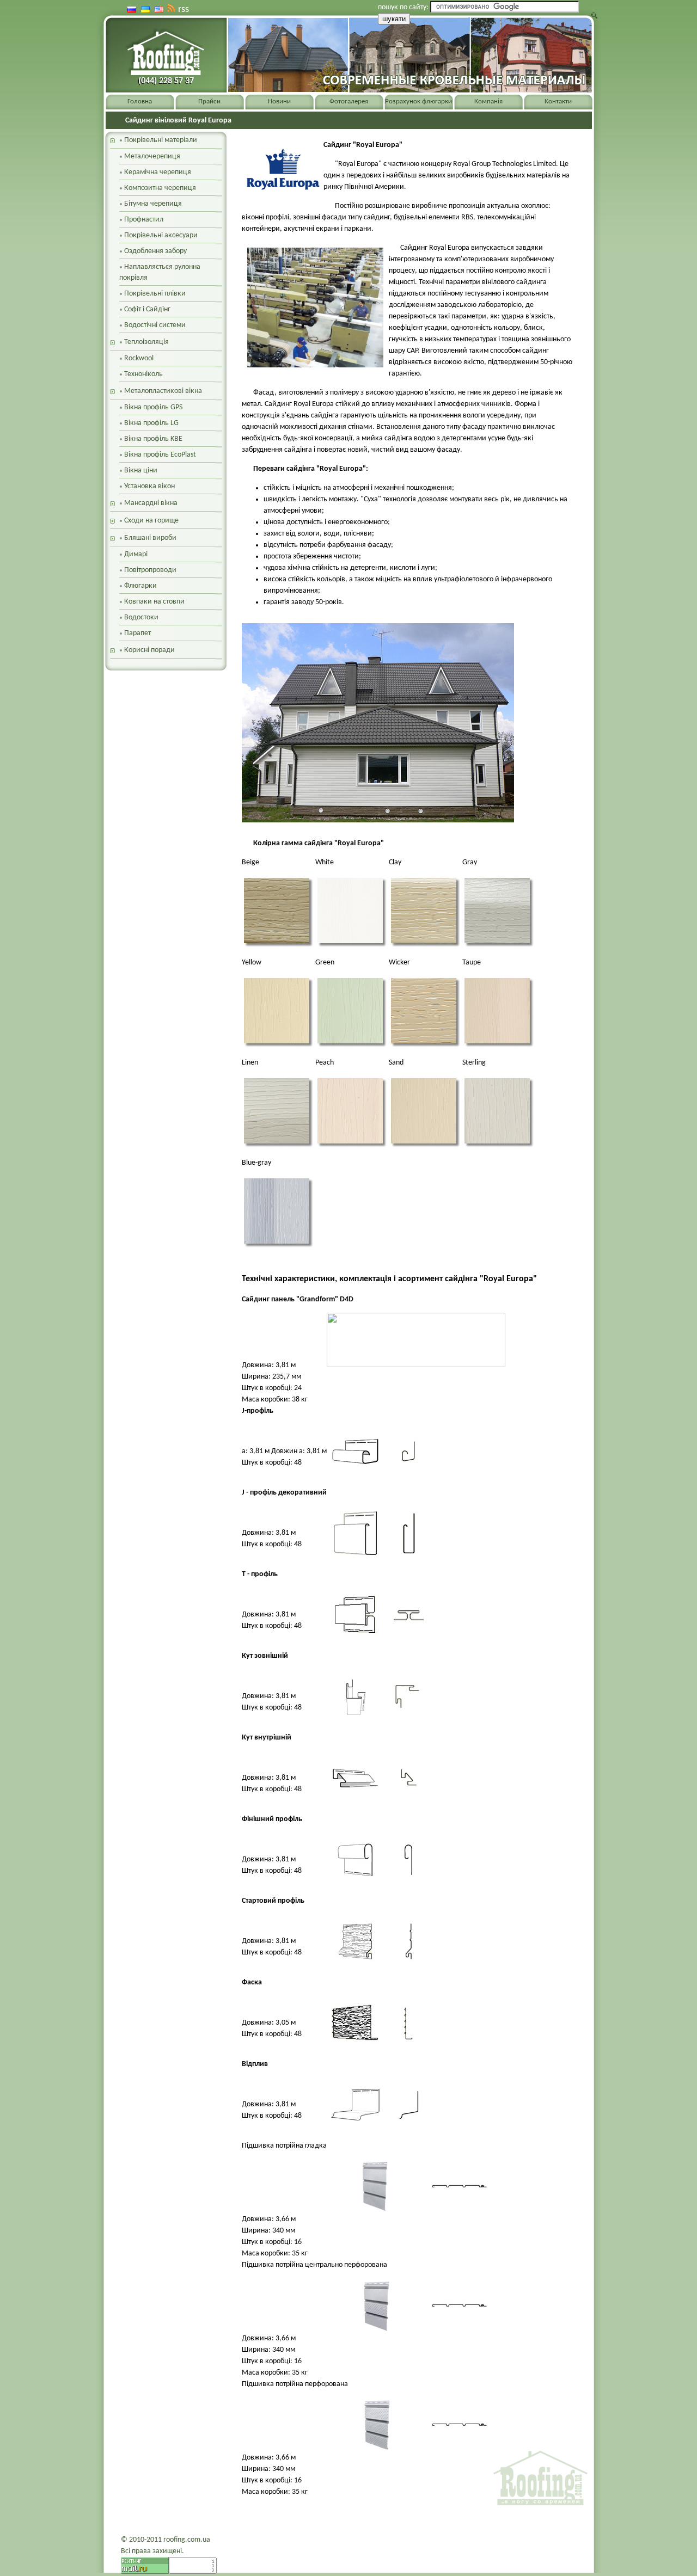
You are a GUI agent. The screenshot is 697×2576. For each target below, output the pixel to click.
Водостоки (141, 617)
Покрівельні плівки (155, 294)
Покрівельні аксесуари (161, 235)
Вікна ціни (141, 471)
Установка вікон (149, 486)
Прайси (209, 102)
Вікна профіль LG (151, 423)
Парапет (137, 633)
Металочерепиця (152, 156)
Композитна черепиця (160, 188)
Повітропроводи (150, 570)
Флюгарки (140, 586)
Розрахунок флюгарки (418, 102)
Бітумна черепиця (153, 204)
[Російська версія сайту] (132, 10)
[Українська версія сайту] (145, 10)
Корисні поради (149, 650)
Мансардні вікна (151, 503)
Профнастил (144, 220)
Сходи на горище (151, 521)
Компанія (488, 102)
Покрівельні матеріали (161, 140)
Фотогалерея (349, 102)
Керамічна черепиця (158, 172)
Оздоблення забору (155, 251)
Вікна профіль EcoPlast (160, 455)
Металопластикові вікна (163, 391)
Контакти (558, 102)
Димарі (136, 554)
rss (184, 10)
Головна (140, 102)
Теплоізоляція (146, 342)
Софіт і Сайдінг (147, 309)
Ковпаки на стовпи (154, 602)
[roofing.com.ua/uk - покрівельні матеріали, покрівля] (164, 56)
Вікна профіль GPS (153, 407)
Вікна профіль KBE (153, 439)
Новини (279, 102)
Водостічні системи (155, 325)
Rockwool (139, 358)
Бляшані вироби (150, 538)
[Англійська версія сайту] (159, 10)
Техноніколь (143, 374)
